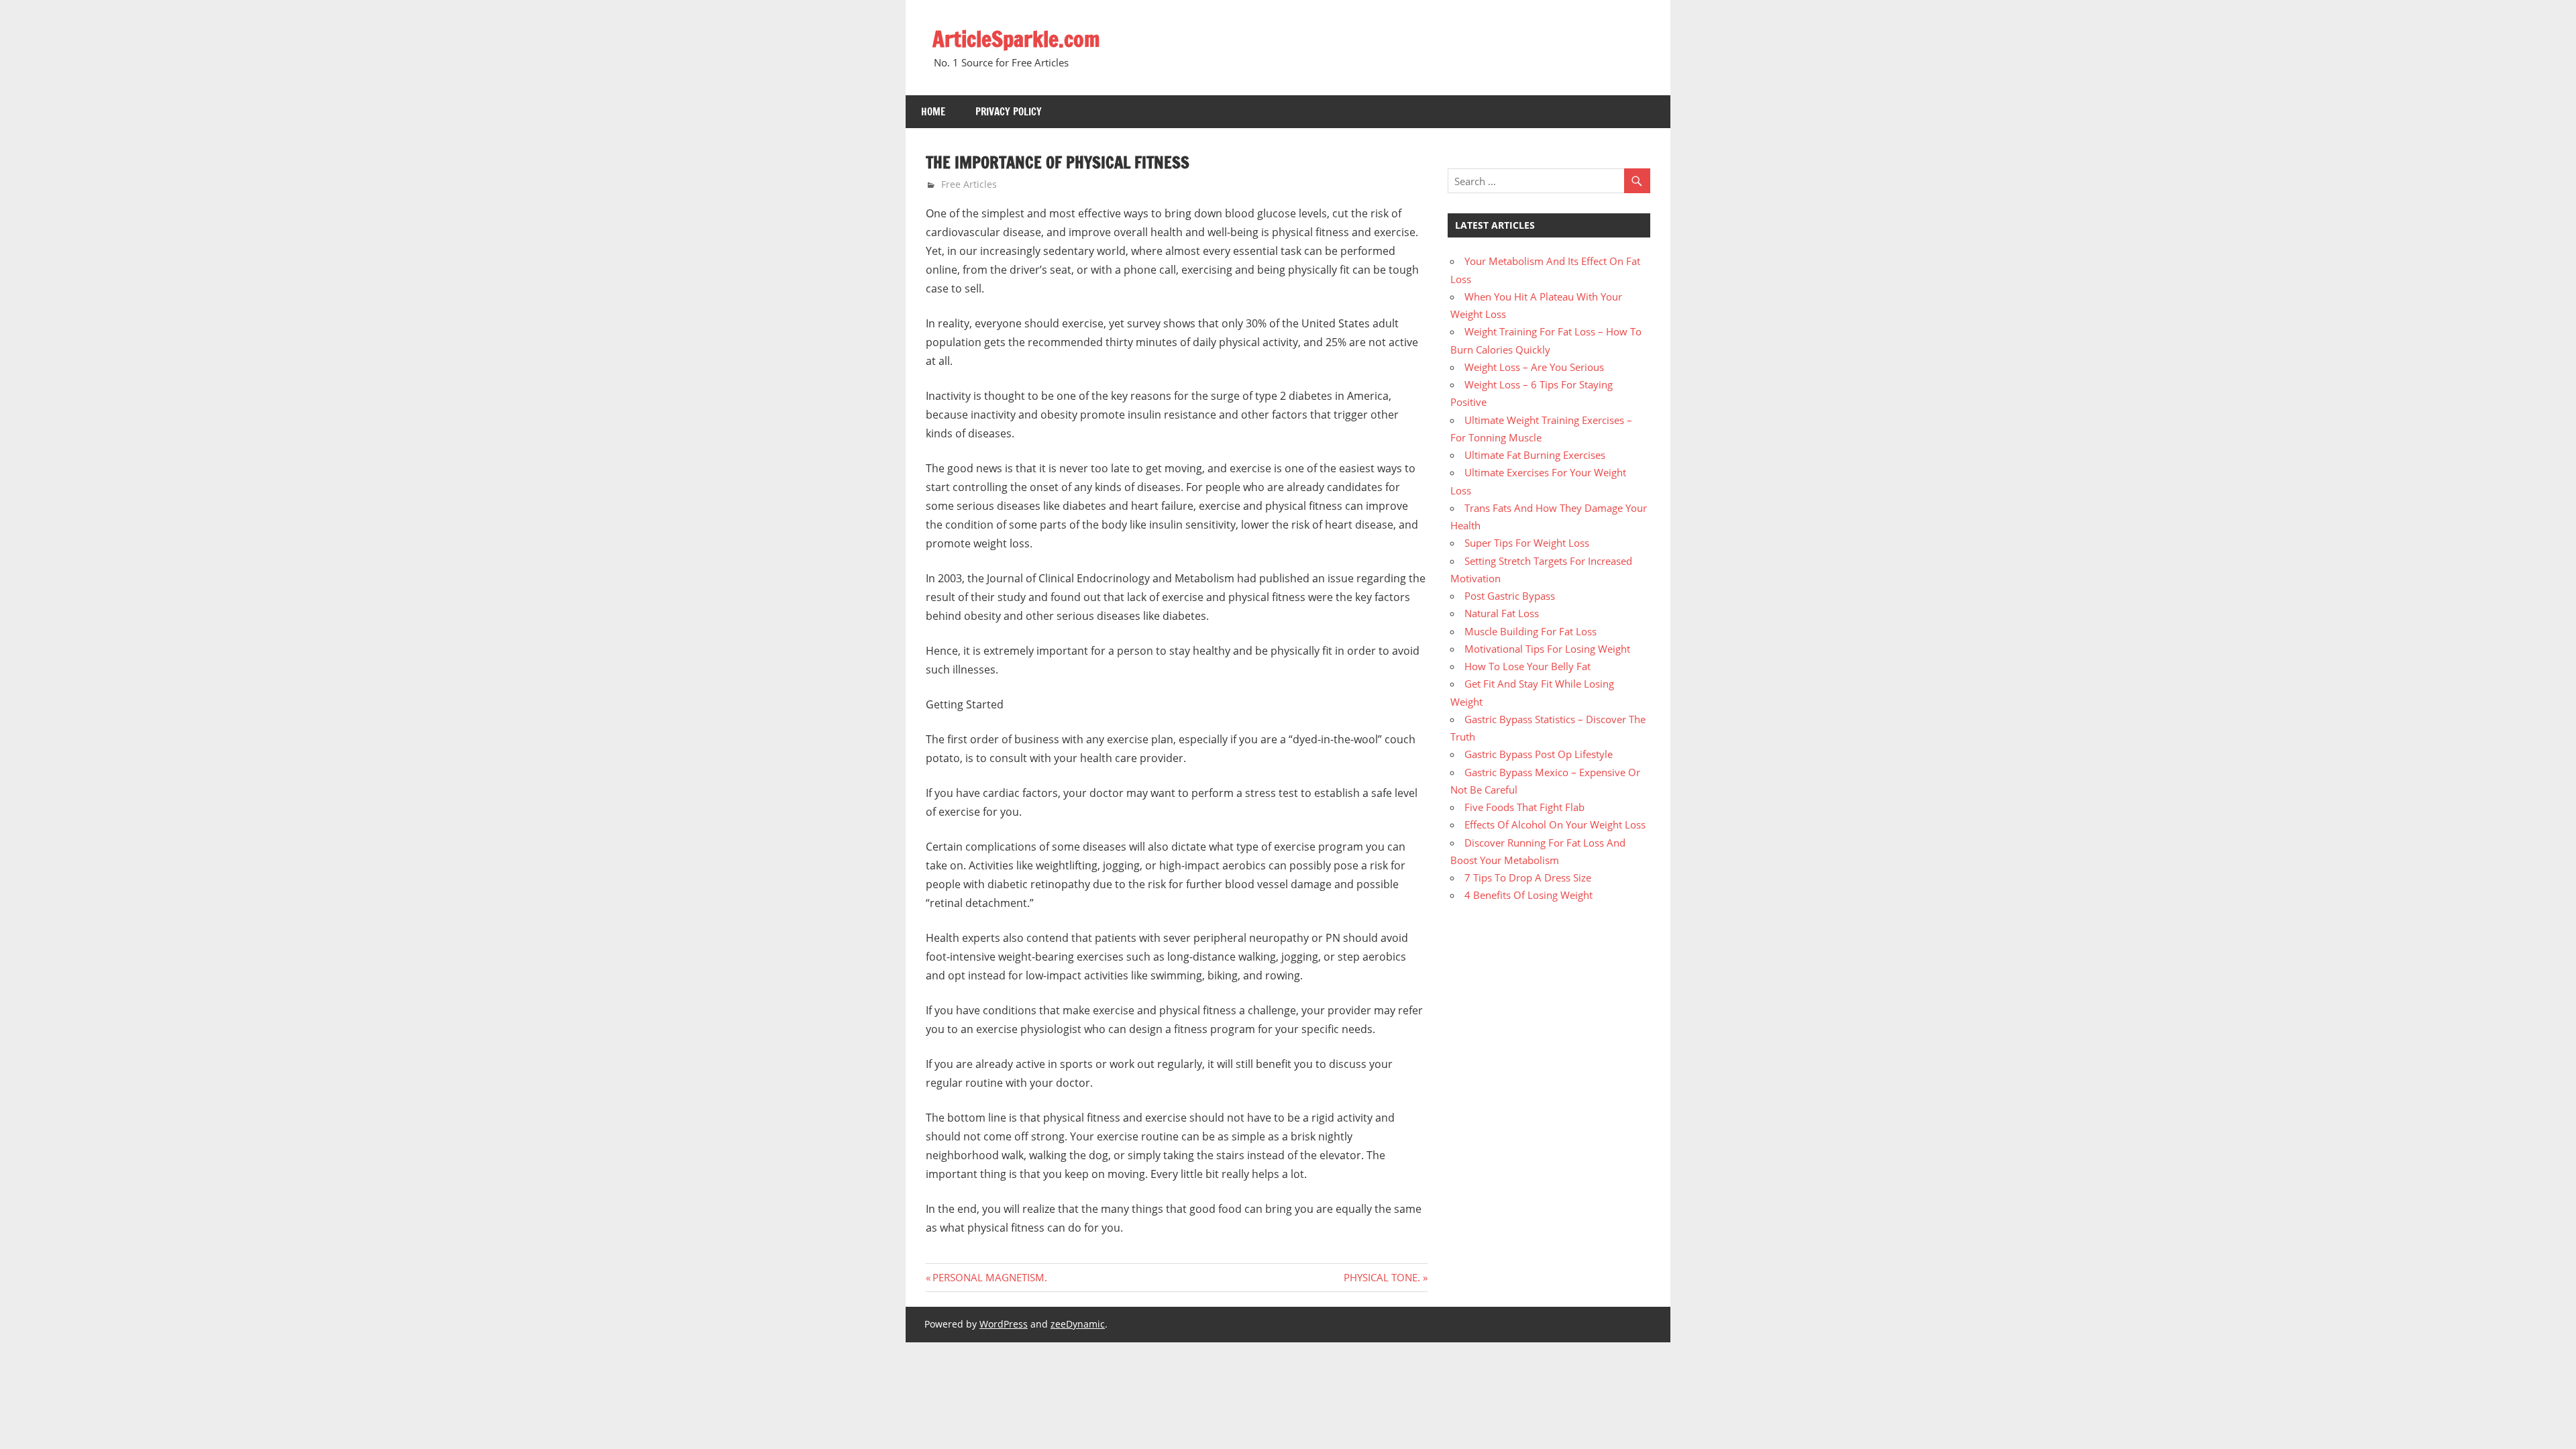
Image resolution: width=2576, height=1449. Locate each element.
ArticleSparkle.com (1016, 39)
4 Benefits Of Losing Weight (1528, 895)
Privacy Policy (1009, 112)
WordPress (1004, 1324)
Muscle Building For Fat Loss (1531, 631)
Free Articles (969, 184)
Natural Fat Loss (1502, 613)
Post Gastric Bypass (1510, 596)
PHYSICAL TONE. (1382, 1277)
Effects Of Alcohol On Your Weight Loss (1555, 824)
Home (933, 112)
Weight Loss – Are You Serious (1534, 367)
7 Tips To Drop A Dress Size (1528, 877)
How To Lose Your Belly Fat (1527, 666)
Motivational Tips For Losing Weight (1547, 649)
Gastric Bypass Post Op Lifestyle (1539, 754)
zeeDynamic (1078, 1324)
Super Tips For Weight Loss (1527, 543)
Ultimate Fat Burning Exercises (1535, 455)
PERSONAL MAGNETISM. (989, 1277)
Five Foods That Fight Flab (1524, 807)
